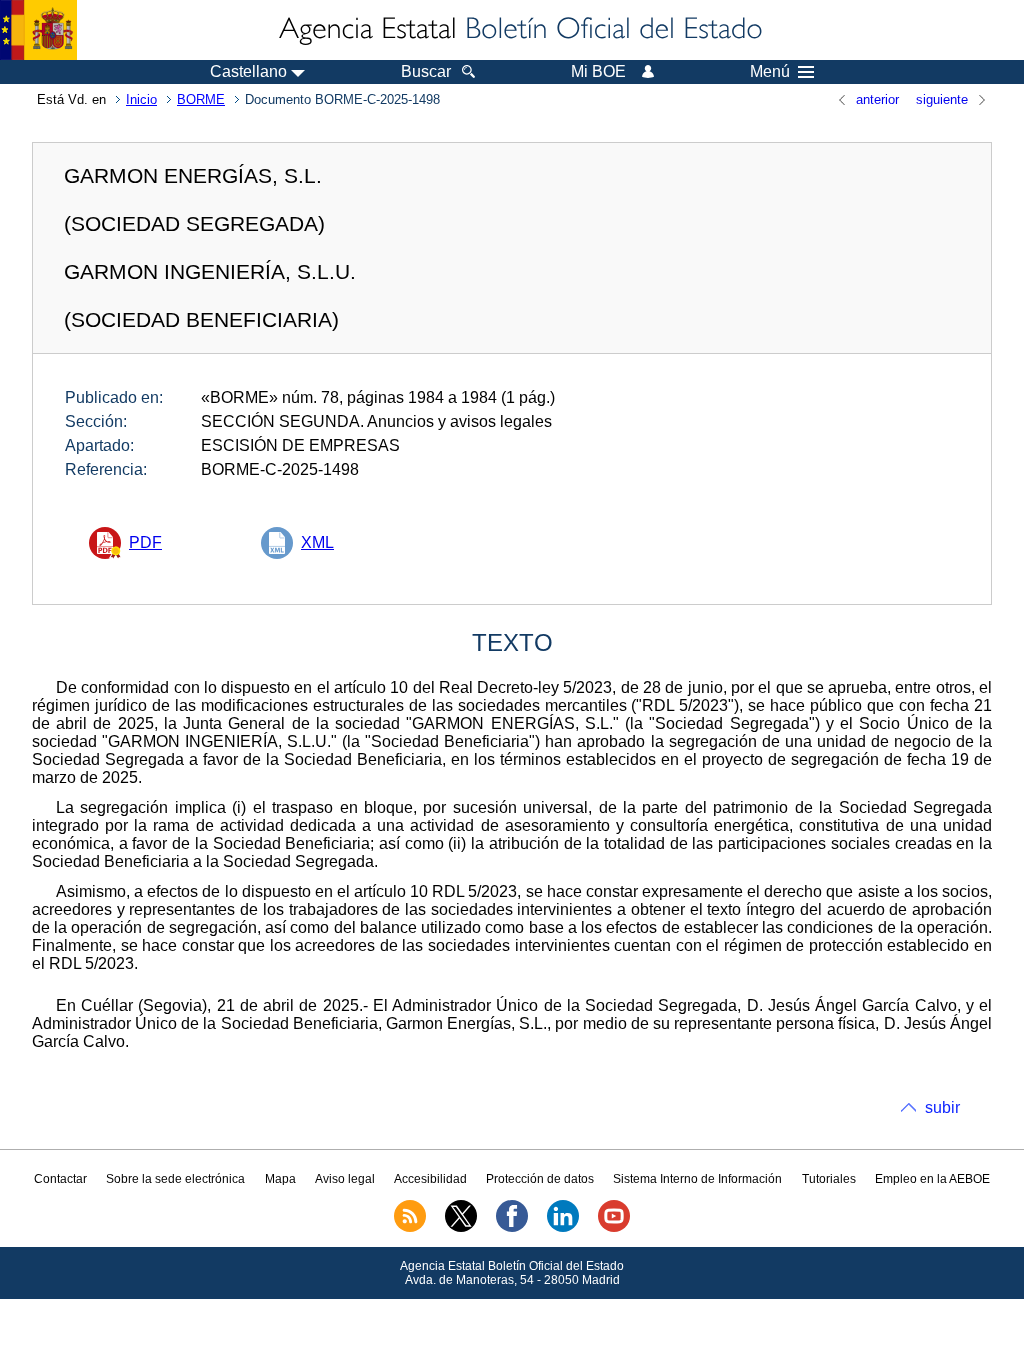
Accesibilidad (430, 1179)
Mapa (280, 1179)
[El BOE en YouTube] (614, 1228)
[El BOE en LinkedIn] (563, 1228)
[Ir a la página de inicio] (519, 30)
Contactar (60, 1179)
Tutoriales (829, 1179)
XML (317, 542)
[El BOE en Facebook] (512, 1228)
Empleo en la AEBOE (932, 1179)
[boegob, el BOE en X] (461, 1228)
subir (942, 1107)
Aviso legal (345, 1179)
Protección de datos (540, 1179)
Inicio (141, 99)
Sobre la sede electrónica (175, 1179)
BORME (201, 99)
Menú (770, 72)
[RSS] (410, 1228)
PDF (145, 542)
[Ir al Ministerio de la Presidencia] (38, 30)
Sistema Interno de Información (697, 1179)
